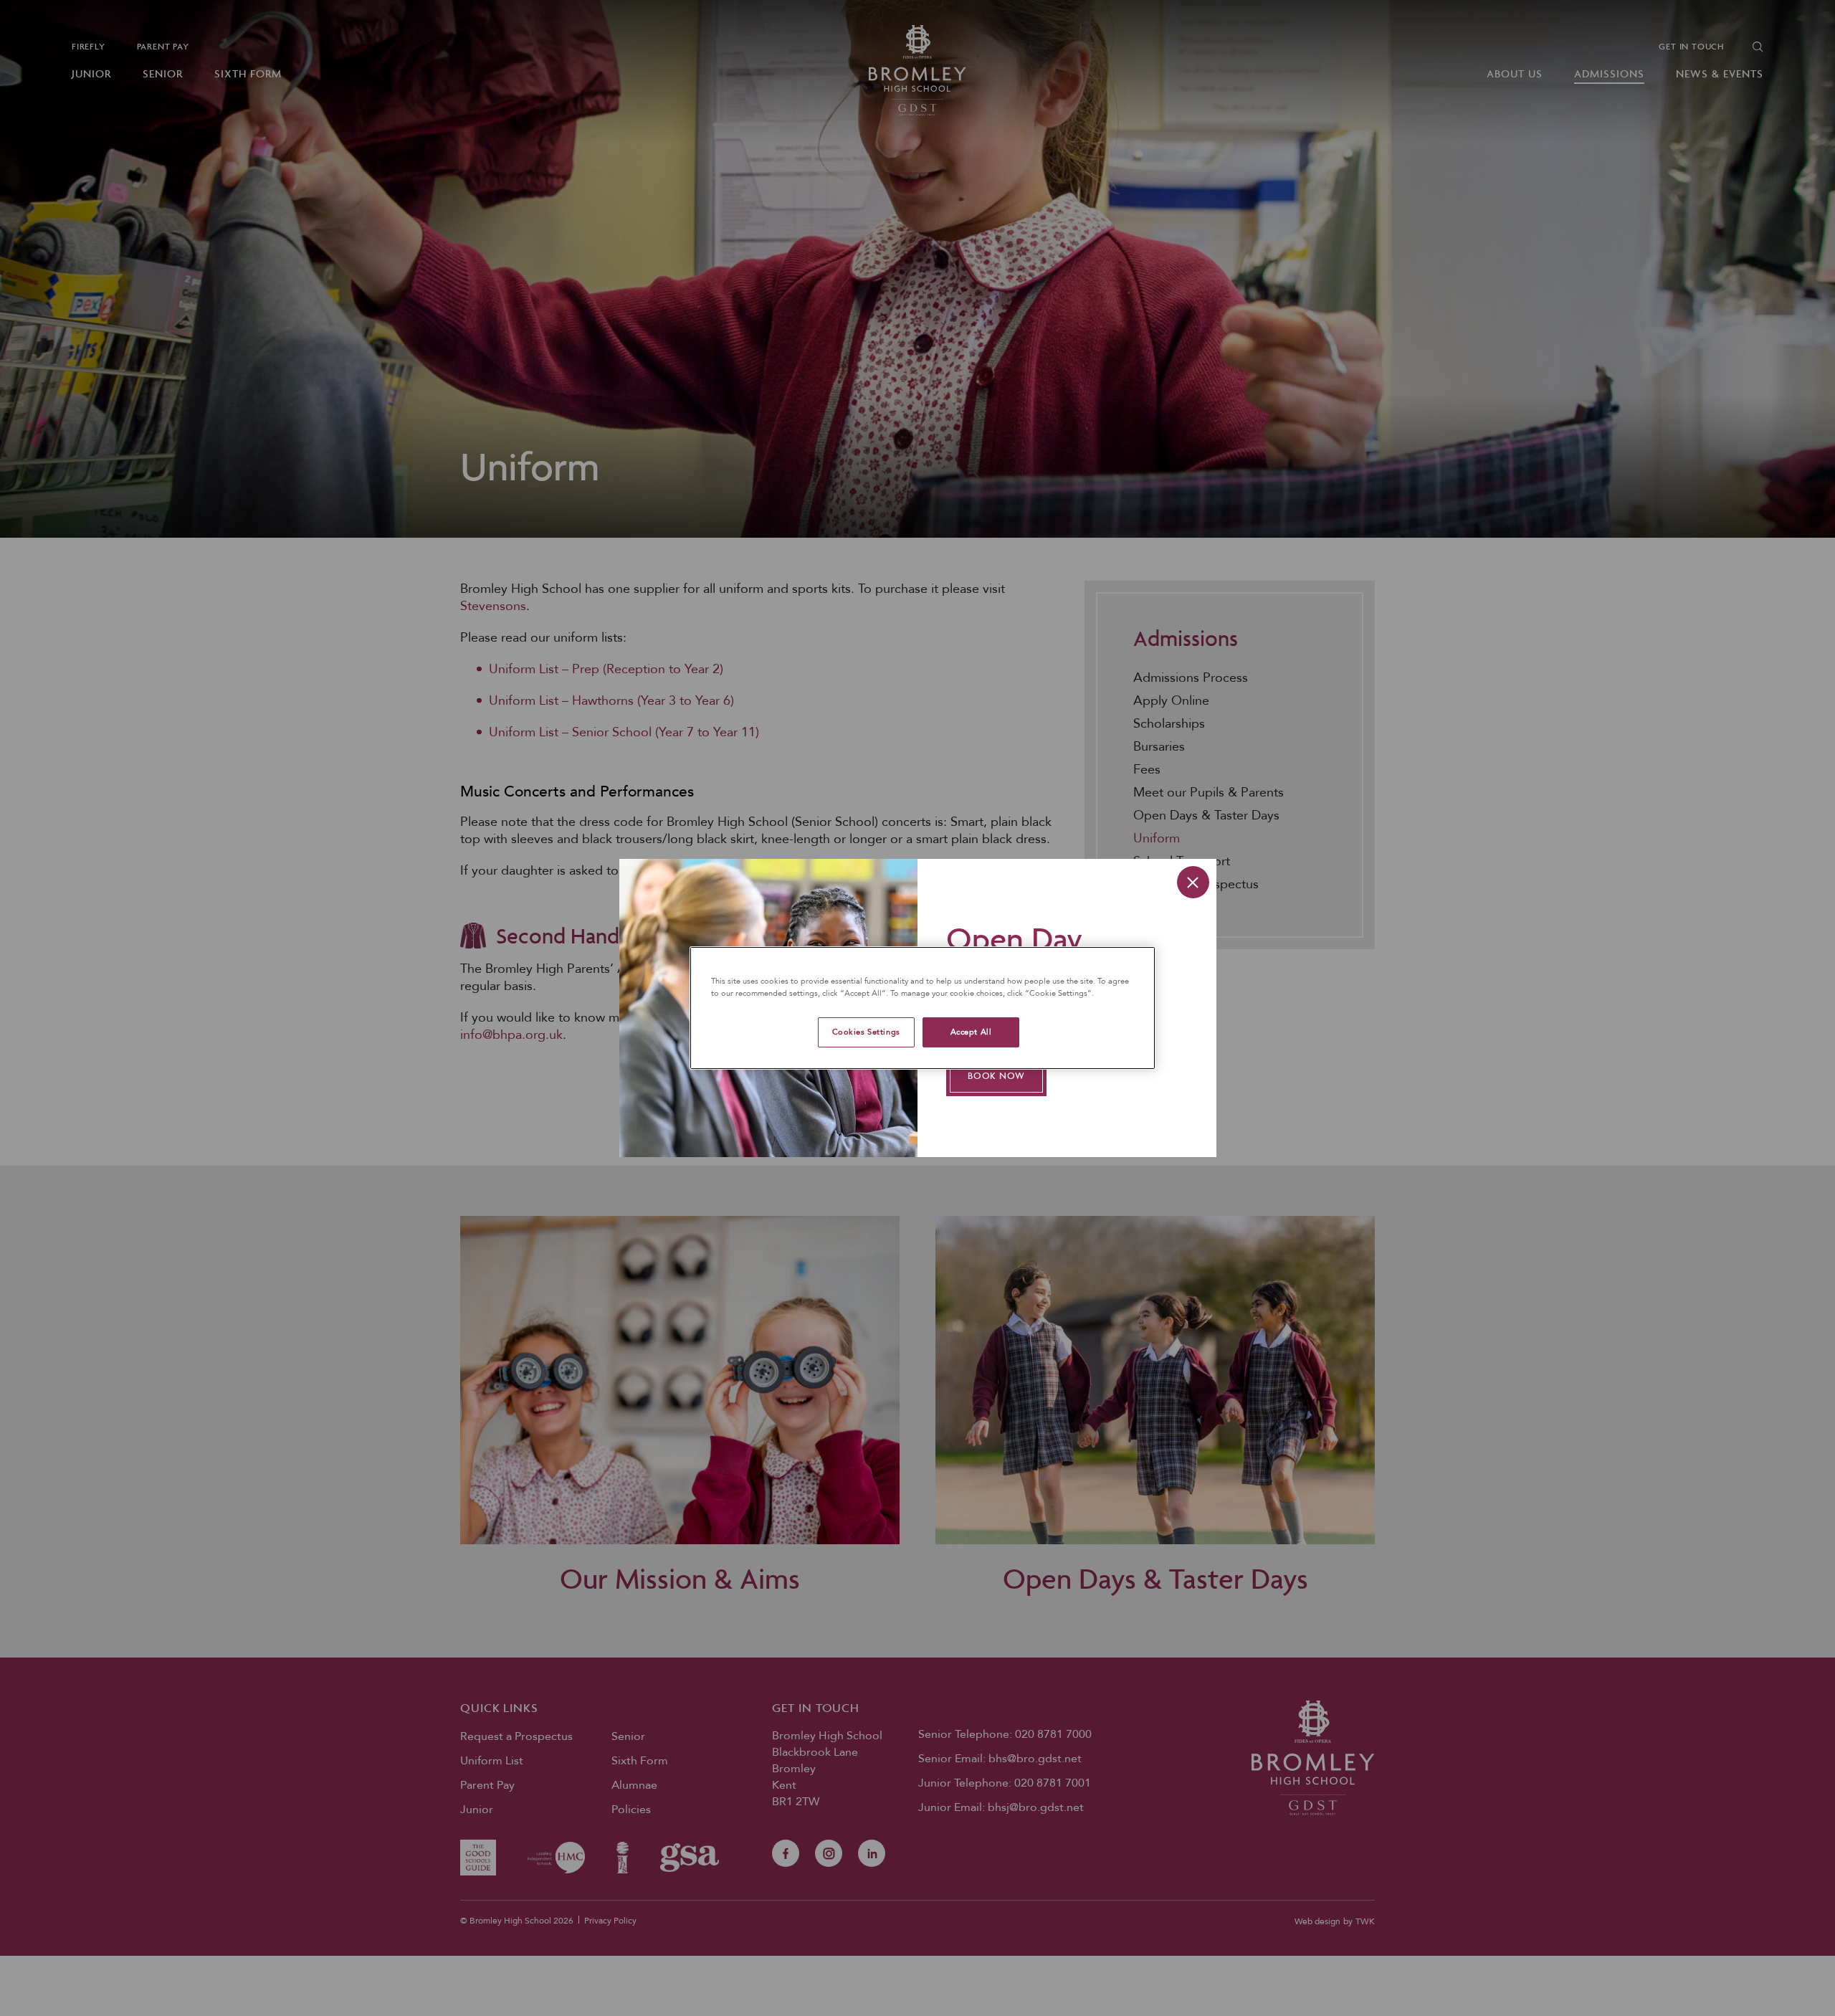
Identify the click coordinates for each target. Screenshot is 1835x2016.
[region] (923, 1008)
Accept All (971, 1032)
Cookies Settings (866, 1032)
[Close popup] (1193, 882)
